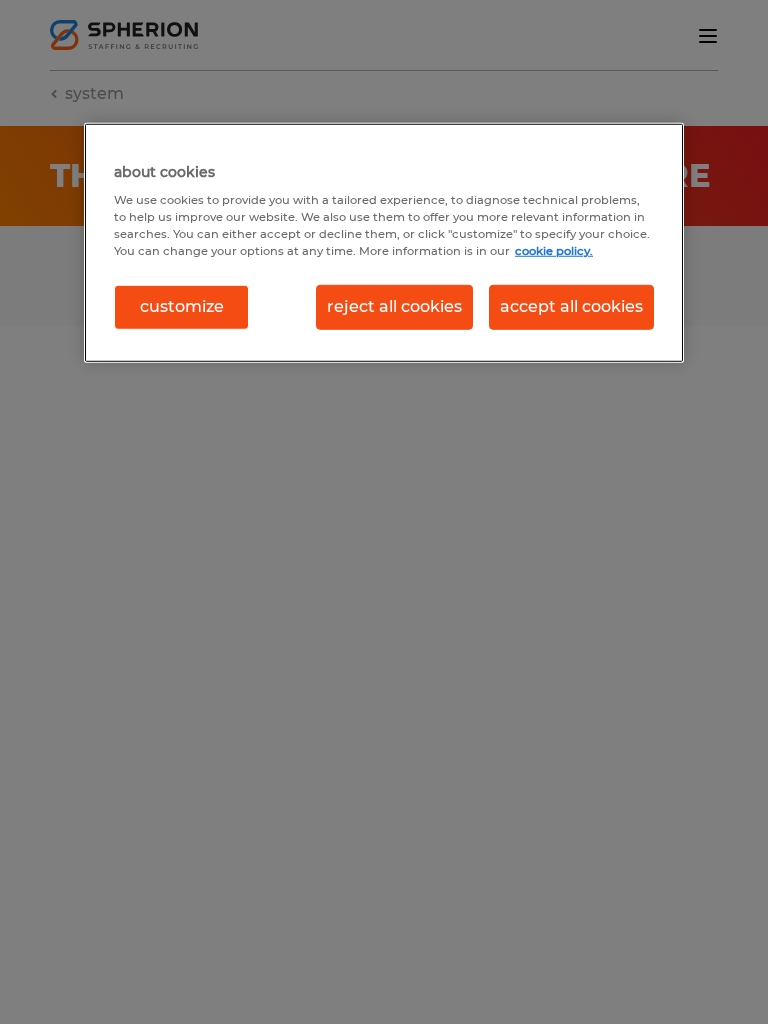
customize (182, 306)
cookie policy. (554, 251)
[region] (384, 242)
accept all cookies (571, 306)
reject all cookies (394, 306)
